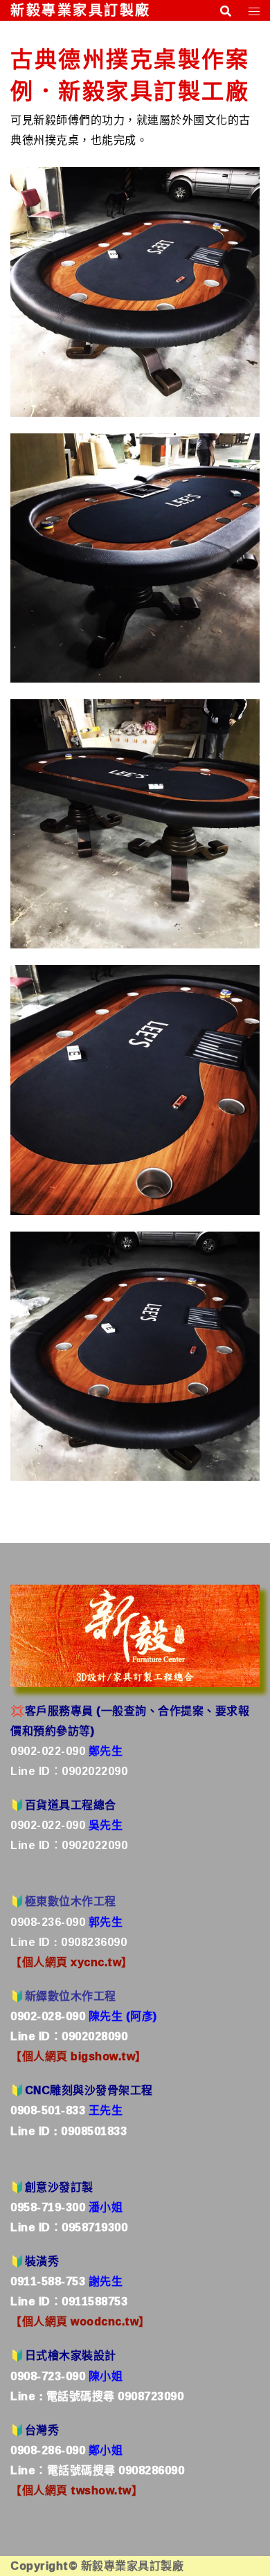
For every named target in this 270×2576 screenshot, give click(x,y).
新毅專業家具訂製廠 (81, 10)
